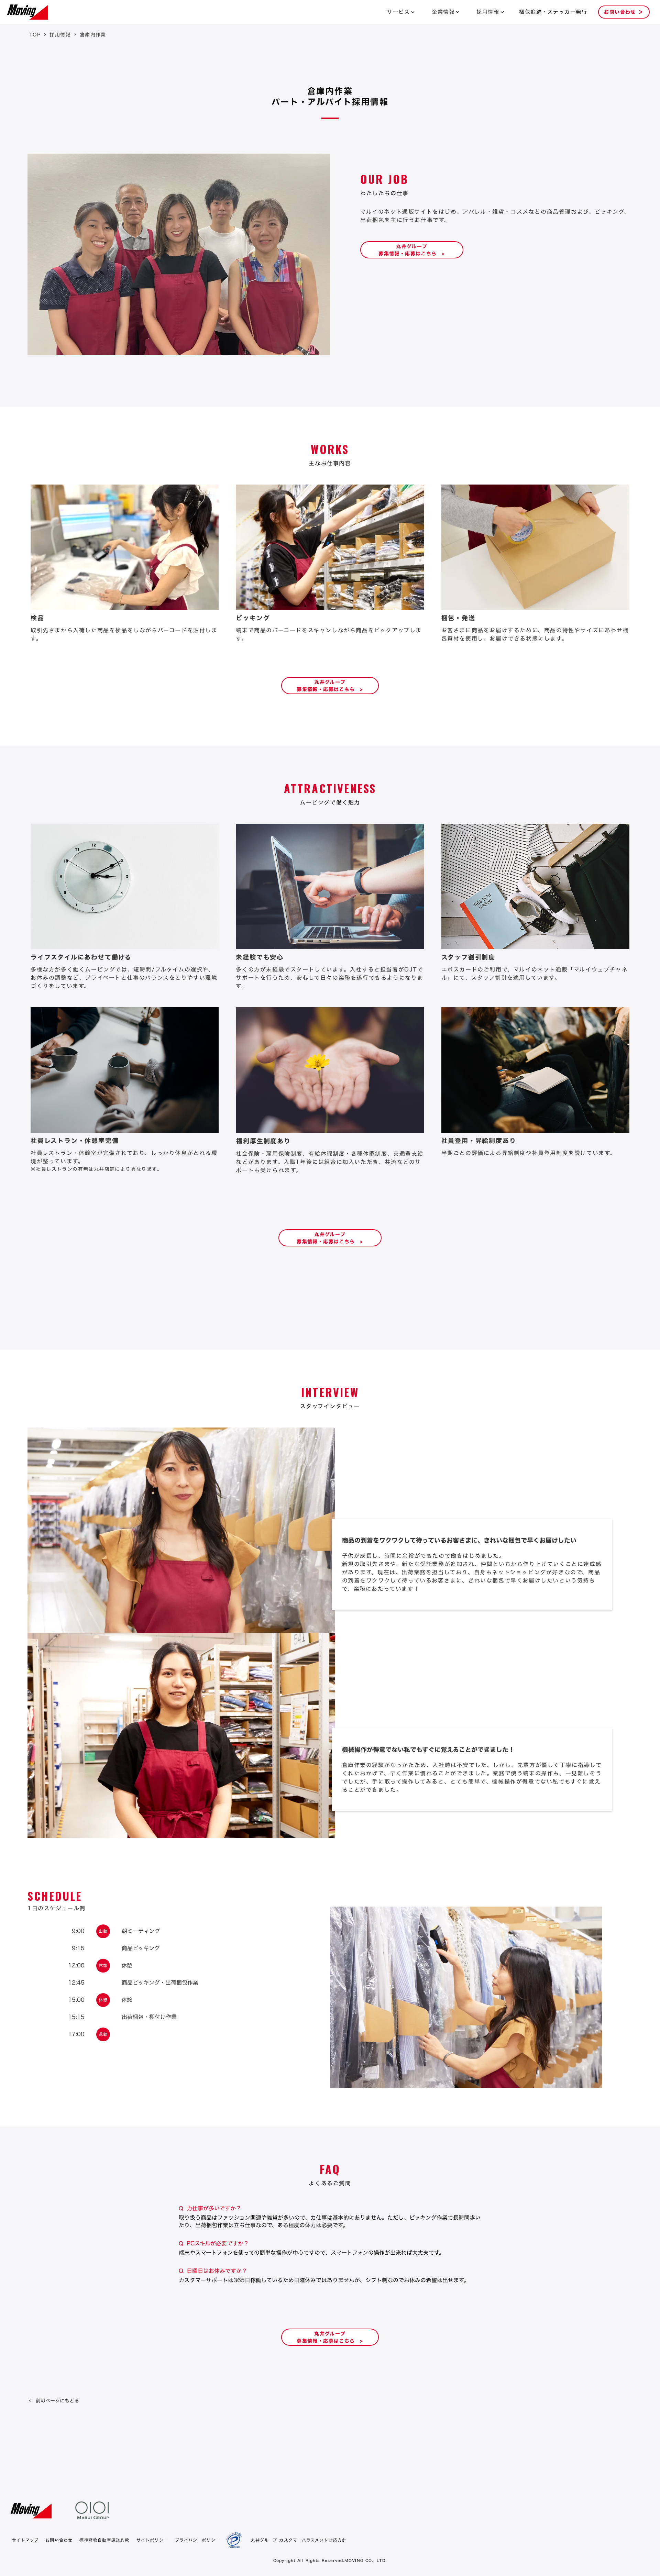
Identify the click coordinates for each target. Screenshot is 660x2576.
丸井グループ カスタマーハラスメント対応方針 (299, 2540)
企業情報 (443, 12)
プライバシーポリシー (197, 2540)
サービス (398, 12)
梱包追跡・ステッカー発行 (553, 12)
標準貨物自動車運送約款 (104, 2540)
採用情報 (488, 12)
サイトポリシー (152, 2540)
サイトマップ (25, 2540)
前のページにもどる (57, 2401)
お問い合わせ (59, 2540)
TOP (35, 35)
